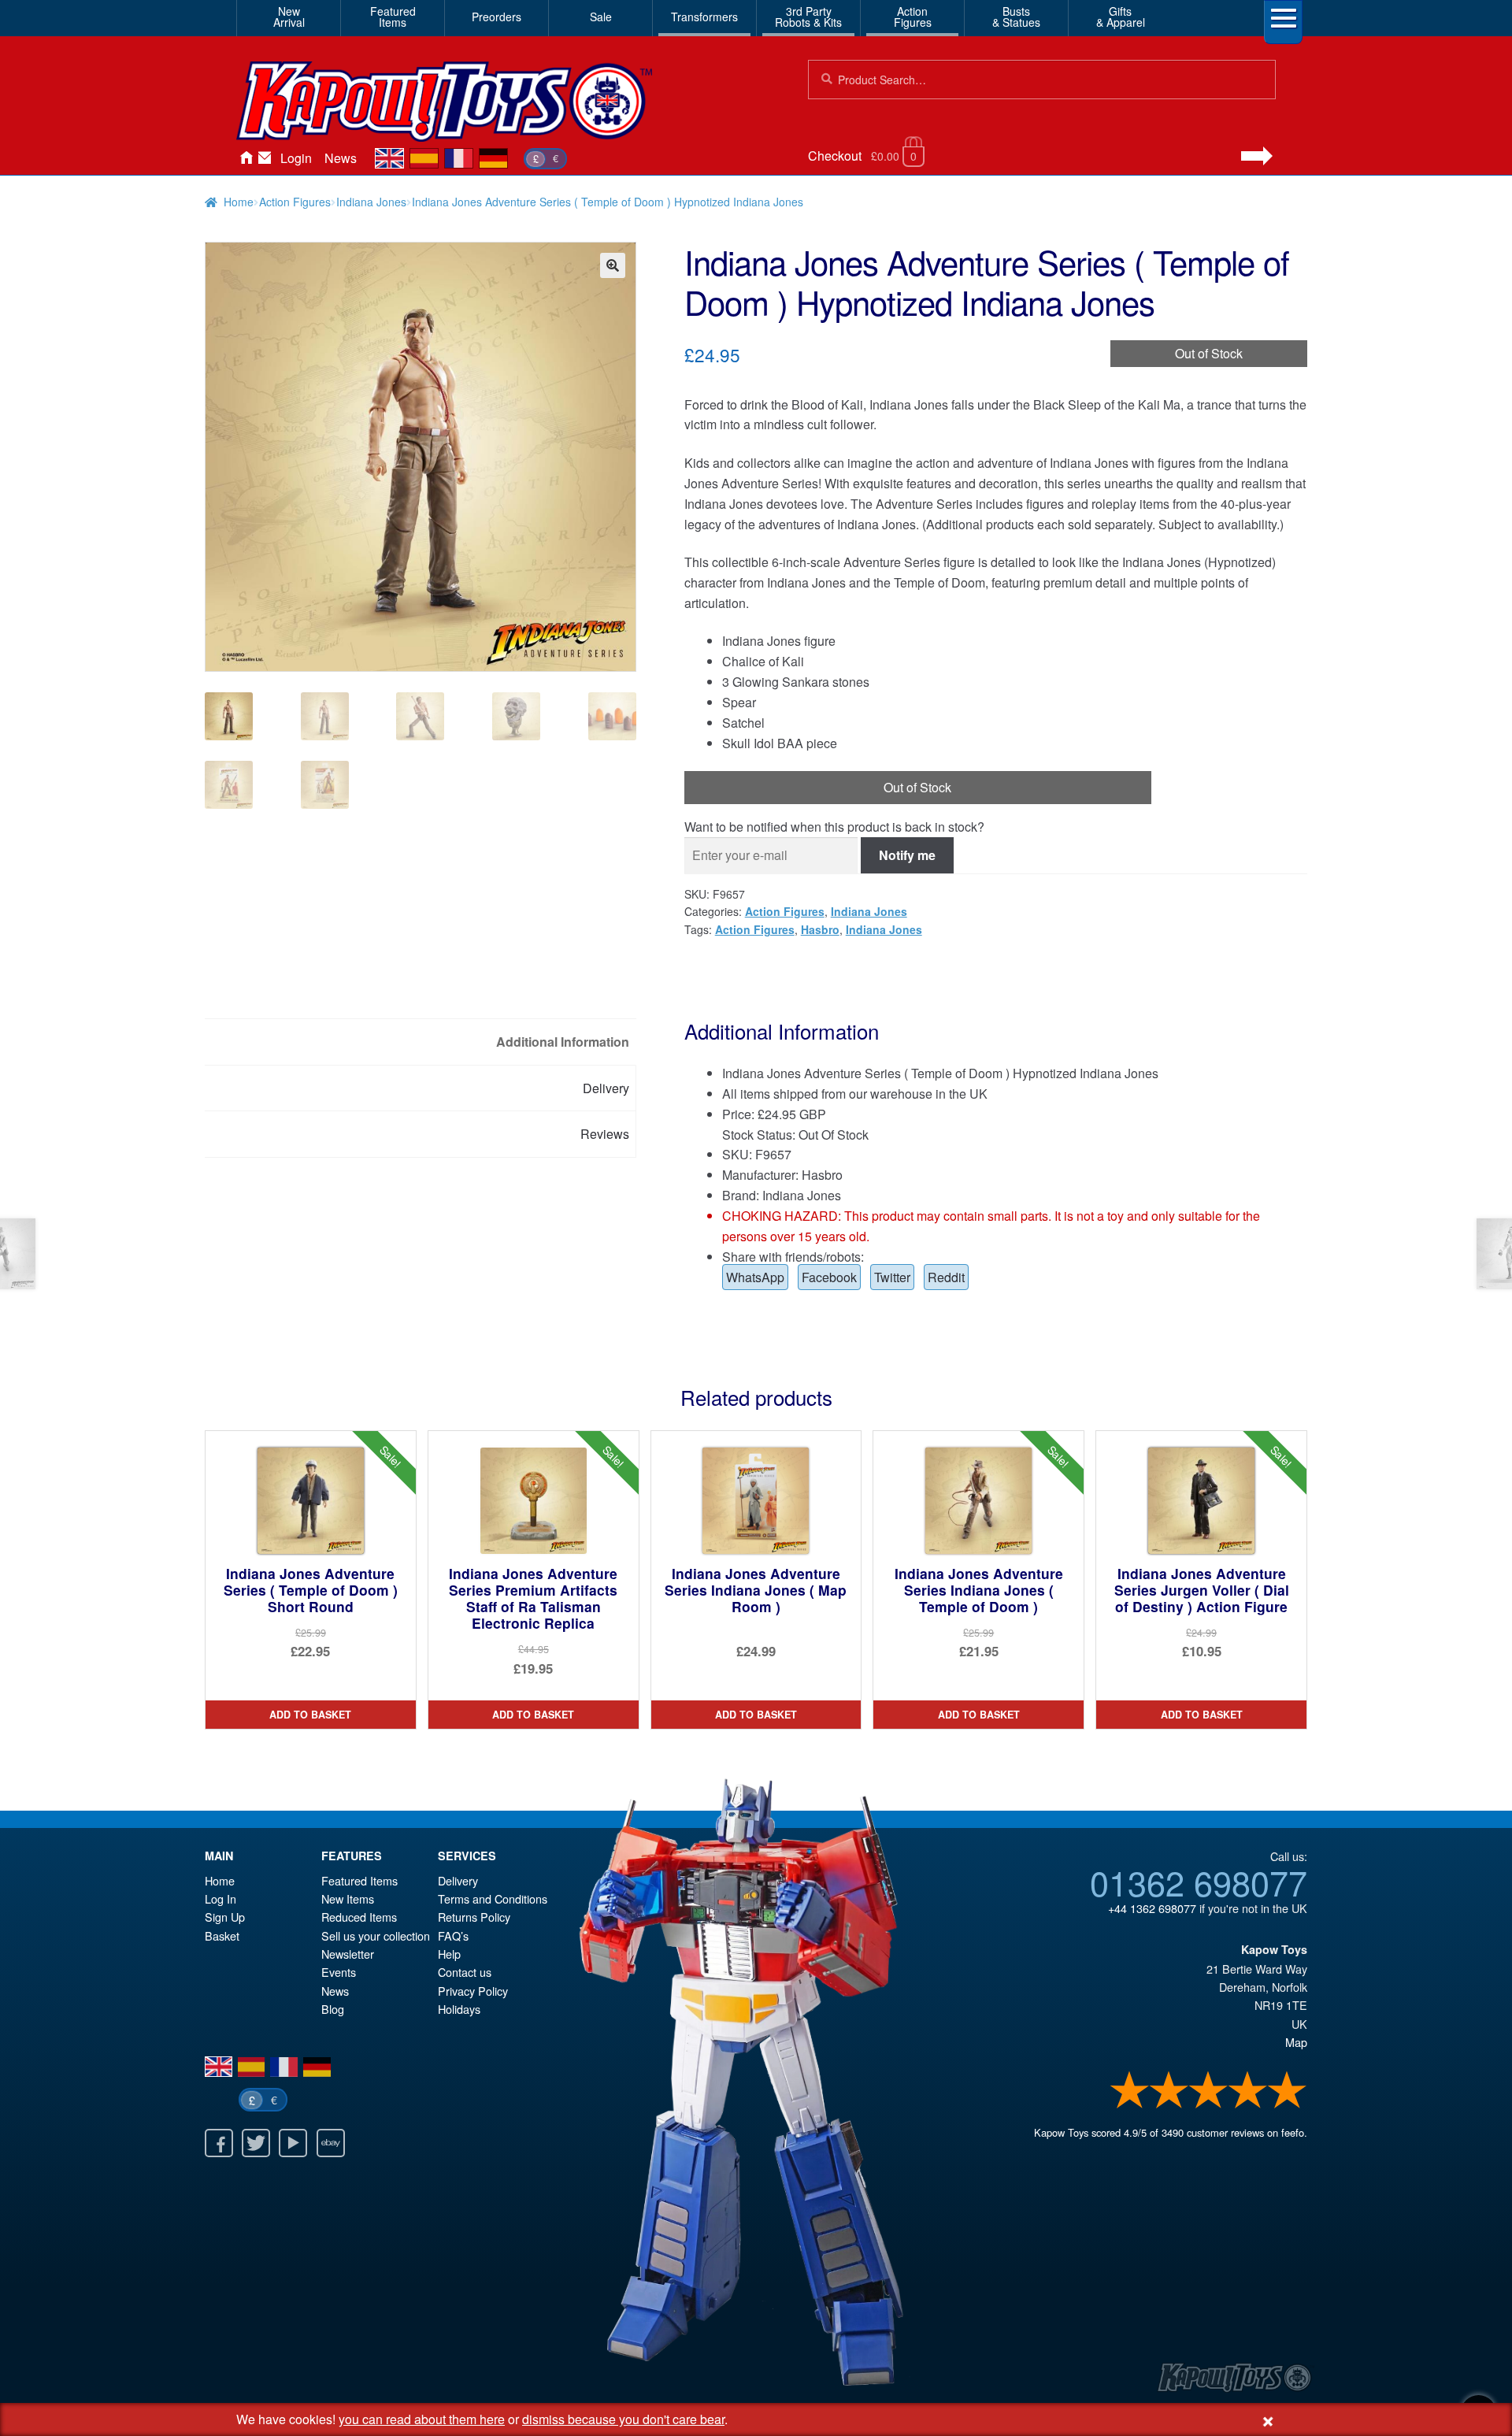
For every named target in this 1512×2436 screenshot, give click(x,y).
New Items (348, 1898)
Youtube (293, 2143)
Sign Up (225, 1917)
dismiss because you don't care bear (623, 2419)
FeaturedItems (393, 17)
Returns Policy (474, 1917)
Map (1296, 2042)
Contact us (465, 1972)
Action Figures (295, 202)
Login (296, 158)
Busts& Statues (1016, 17)
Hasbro (820, 929)
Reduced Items (359, 1917)
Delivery (458, 1880)
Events (339, 1972)
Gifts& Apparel (1121, 17)
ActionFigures (913, 17)
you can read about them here (422, 2419)
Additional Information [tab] (563, 1042)
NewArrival (289, 17)
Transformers (704, 17)
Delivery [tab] (606, 1088)
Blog (333, 2009)
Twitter (892, 1277)
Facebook (829, 1277)
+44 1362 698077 (1152, 1908)
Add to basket (310, 1715)
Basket (222, 1935)
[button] (613, 265)
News (341, 158)
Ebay (331, 2143)
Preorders (497, 17)
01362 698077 (1199, 1882)
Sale (601, 17)
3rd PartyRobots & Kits (808, 17)
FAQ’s (453, 1935)
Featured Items (359, 1880)
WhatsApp (755, 1277)
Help (449, 1954)
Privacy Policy (473, 1991)
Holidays (459, 2009)
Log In (220, 1898)
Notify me (907, 855)
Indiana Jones (371, 202)
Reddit (946, 1277)
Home (246, 158)
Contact (265, 158)
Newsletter (348, 1954)
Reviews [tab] (605, 1134)
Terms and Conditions (493, 1898)
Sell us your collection (376, 1935)
